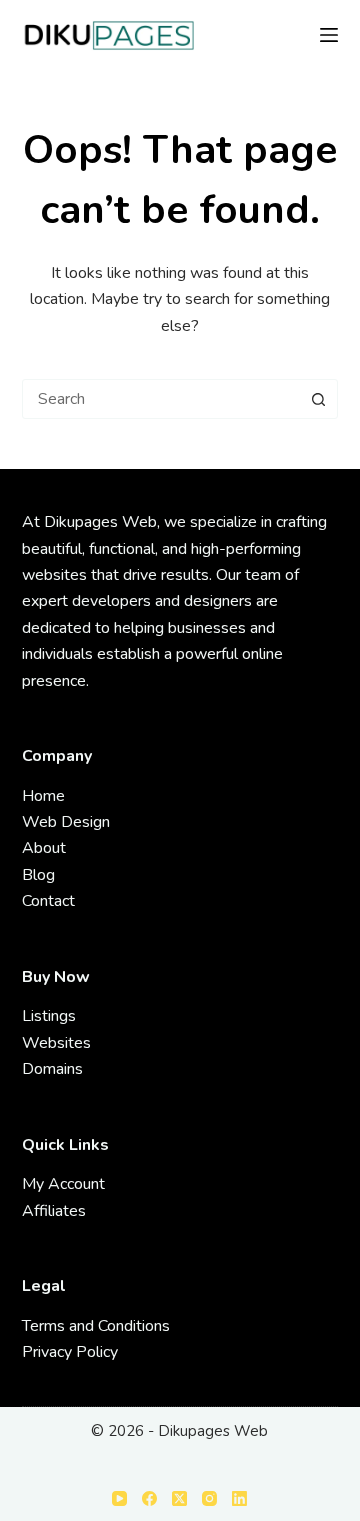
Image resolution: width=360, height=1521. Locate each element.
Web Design (66, 822)
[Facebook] (149, 1498)
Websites (56, 1043)
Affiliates (54, 1211)
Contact (48, 901)
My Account (63, 1184)
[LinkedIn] (239, 1498)
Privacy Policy (70, 1352)
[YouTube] (119, 1498)
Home (43, 796)
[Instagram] (209, 1498)
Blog (38, 875)
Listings (49, 1016)
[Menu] (329, 35)
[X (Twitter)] (179, 1498)
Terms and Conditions (96, 1326)
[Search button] (318, 399)
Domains (52, 1069)
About (44, 848)
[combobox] (161, 399)
